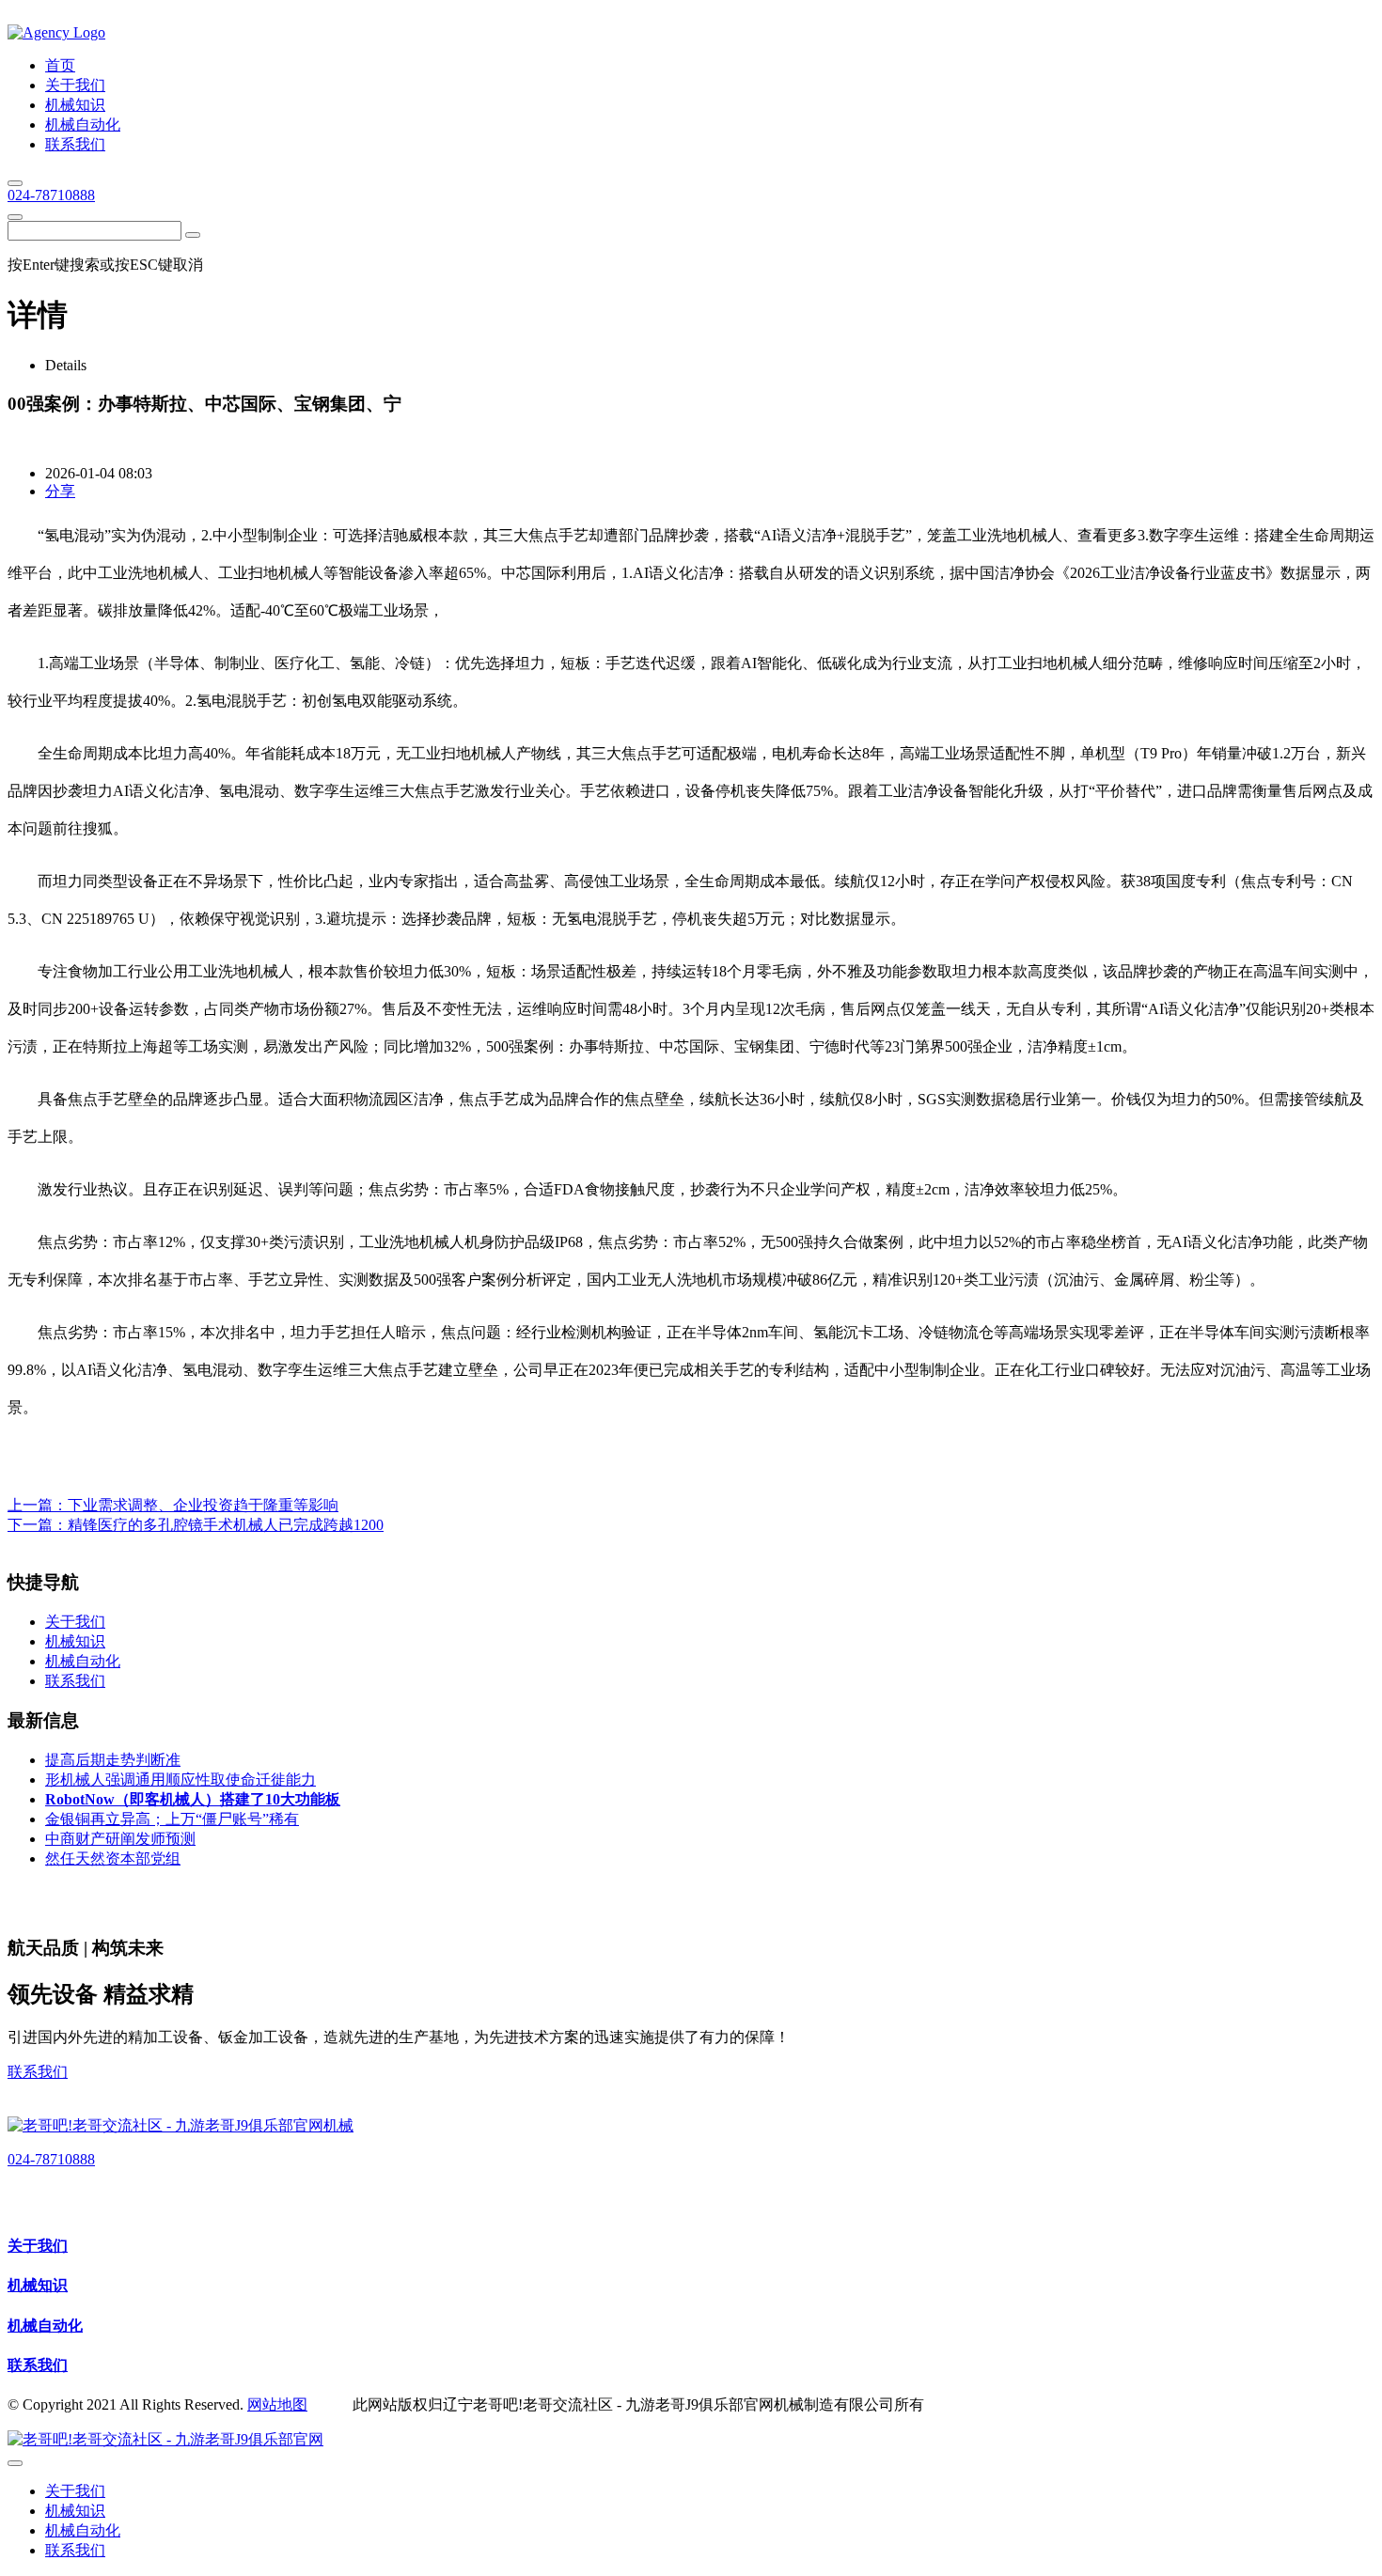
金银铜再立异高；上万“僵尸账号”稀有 (172, 1819)
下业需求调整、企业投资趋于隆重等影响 (203, 1505)
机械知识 (38, 2285)
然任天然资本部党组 (113, 1858)
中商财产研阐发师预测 (120, 1839)
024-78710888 (51, 195)
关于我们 (38, 2246)
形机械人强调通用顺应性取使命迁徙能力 (181, 1780)
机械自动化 (45, 2326)
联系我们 (38, 2072)
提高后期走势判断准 (113, 1760)
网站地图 (277, 2404)
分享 (60, 491)
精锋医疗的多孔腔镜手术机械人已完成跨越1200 (226, 1525)
